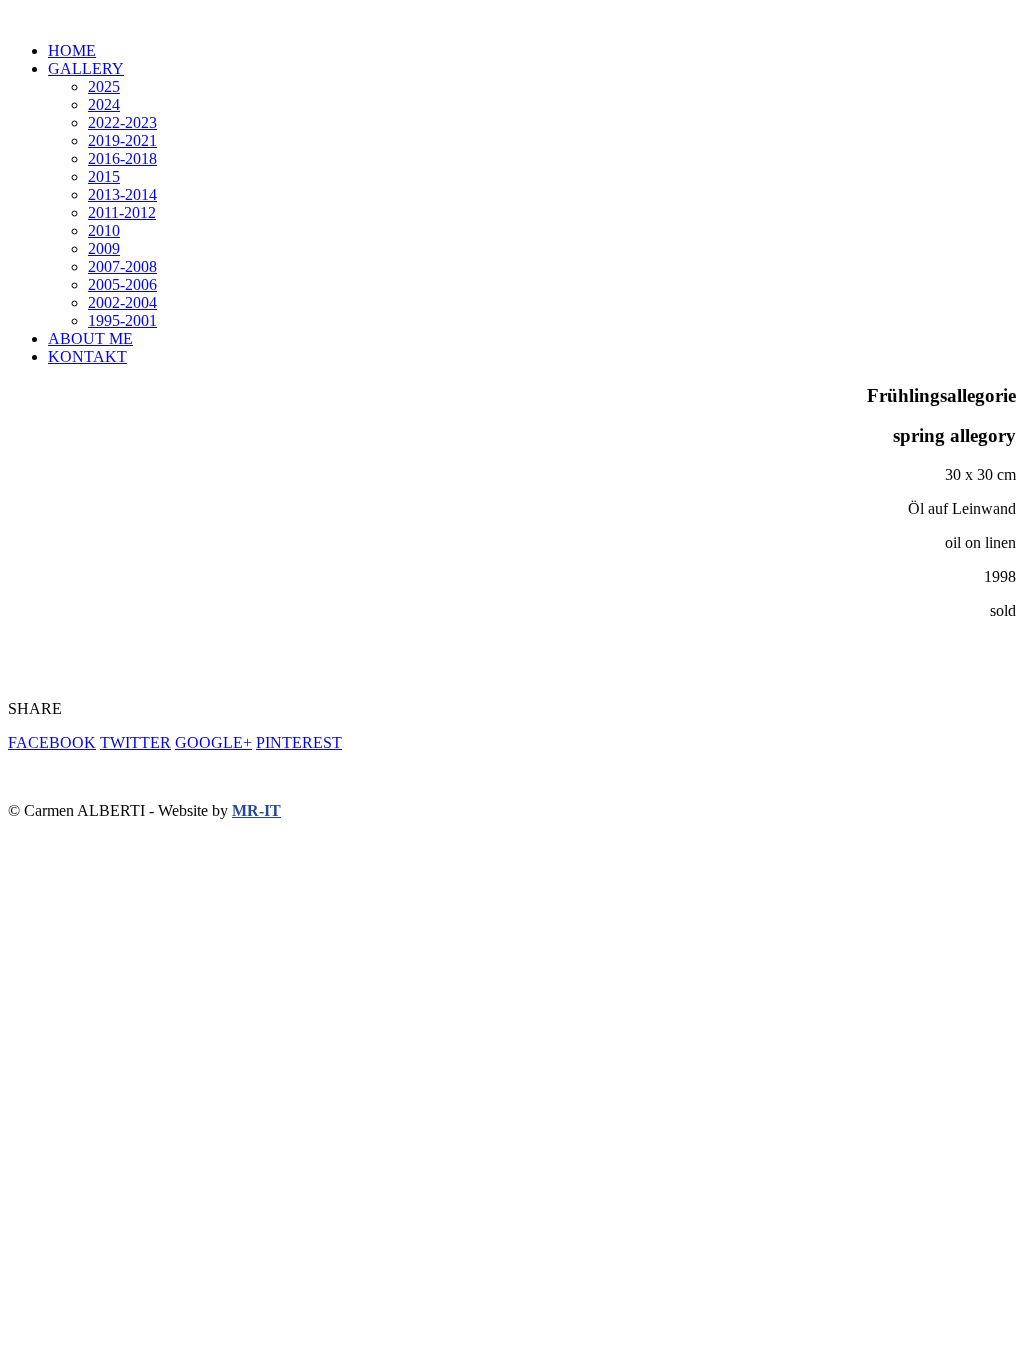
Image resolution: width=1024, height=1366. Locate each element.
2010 (104, 230)
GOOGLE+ (213, 742)
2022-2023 (122, 122)
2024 (104, 104)
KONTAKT (87, 356)
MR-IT (256, 810)
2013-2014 (122, 194)
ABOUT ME (90, 338)
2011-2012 (122, 212)
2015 (104, 176)
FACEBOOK (52, 742)
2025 (104, 86)
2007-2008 (122, 266)
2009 (104, 248)
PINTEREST (299, 742)
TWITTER (135, 742)
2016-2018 (122, 158)
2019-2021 (122, 140)
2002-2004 (122, 302)
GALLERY (86, 68)
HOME (72, 50)
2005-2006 (122, 284)
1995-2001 (122, 320)
